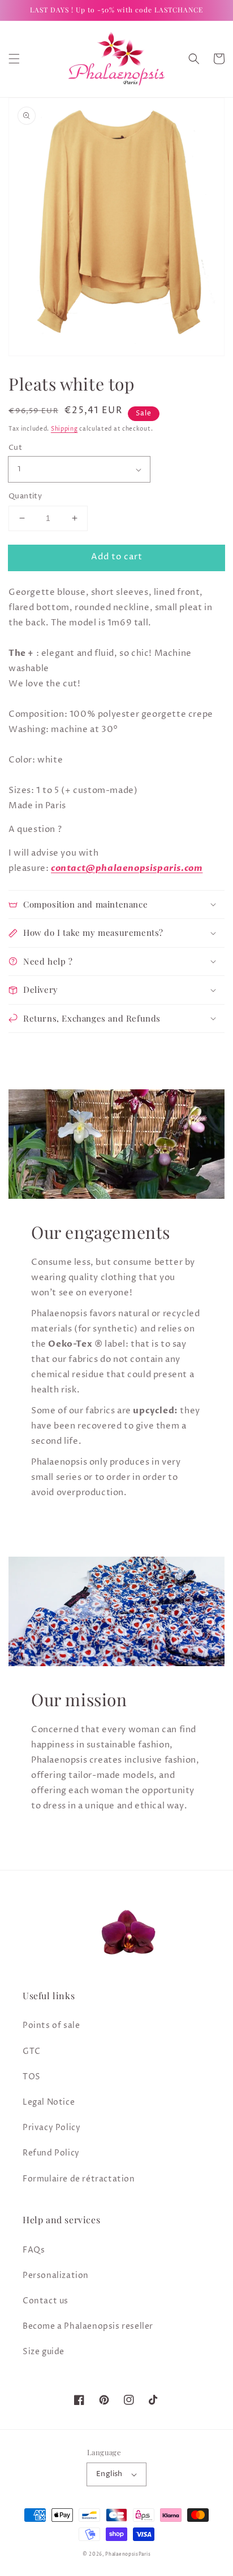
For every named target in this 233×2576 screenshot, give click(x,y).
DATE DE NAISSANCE (60, 1366)
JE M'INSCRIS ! (117, 1423)
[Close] (213, 1140)
